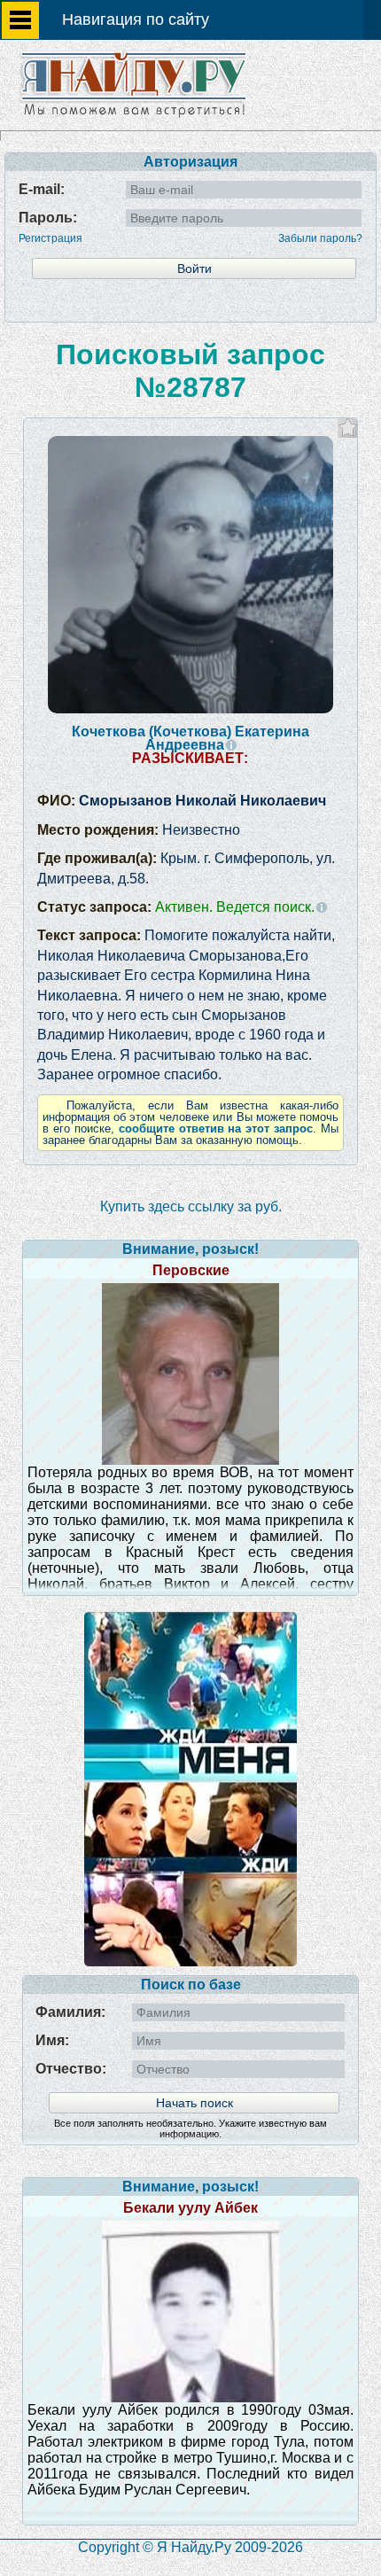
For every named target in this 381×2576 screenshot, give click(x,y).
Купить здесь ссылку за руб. (191, 1206)
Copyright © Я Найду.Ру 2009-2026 (190, 2547)
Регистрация (51, 238)
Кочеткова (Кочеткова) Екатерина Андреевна (190, 738)
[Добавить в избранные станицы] (348, 428)
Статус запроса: (176, 907)
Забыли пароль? (320, 238)
